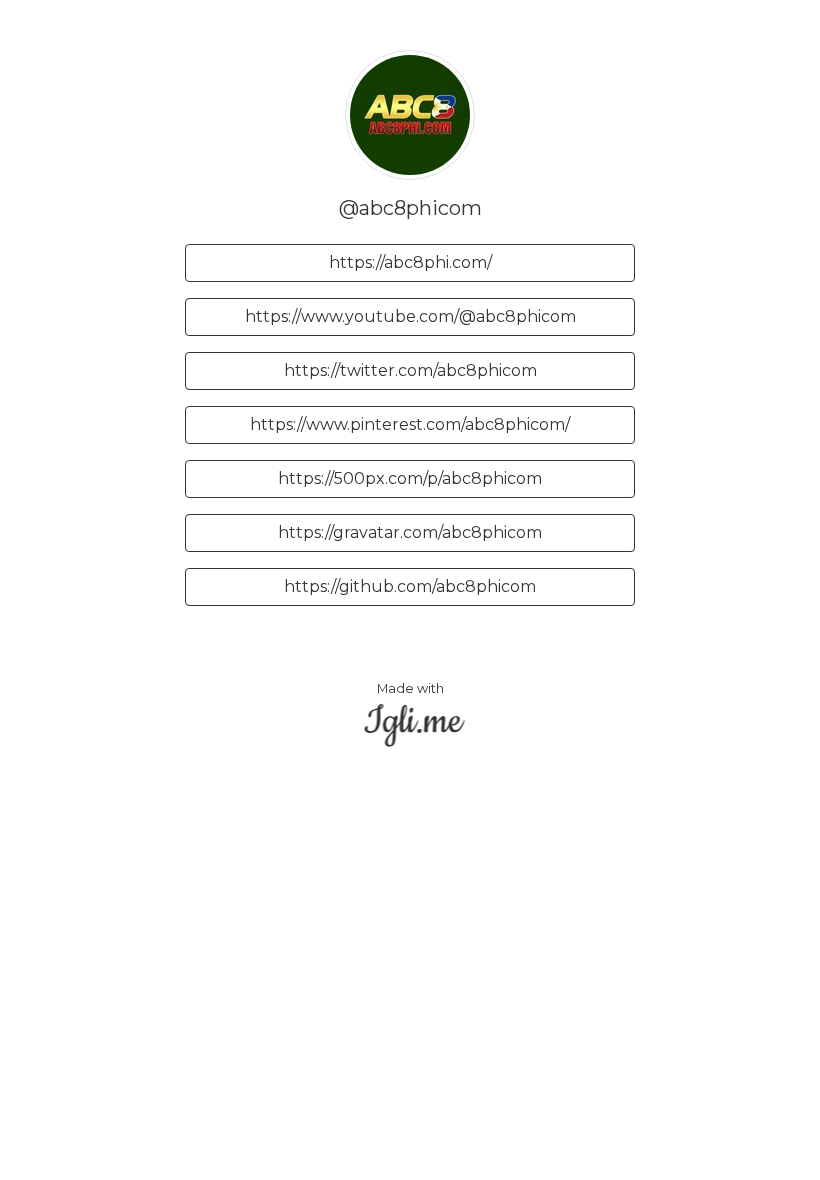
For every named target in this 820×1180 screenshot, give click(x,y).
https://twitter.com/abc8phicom (410, 370)
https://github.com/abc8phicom (410, 586)
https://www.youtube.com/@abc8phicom (410, 316)
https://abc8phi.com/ (410, 262)
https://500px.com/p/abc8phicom (410, 478)
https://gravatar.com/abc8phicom (410, 532)
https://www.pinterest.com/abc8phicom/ (410, 424)
